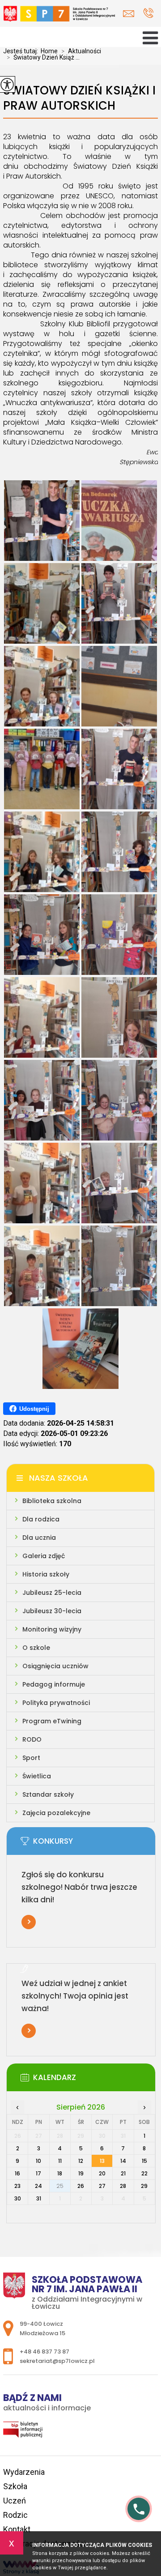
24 (38, 2186)
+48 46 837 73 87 (148, 14)
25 (60, 2186)
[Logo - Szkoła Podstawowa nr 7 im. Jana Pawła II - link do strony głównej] (59, 16)
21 (123, 2173)
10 (38, 2161)
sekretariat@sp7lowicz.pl (131, 14)
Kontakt (17, 2529)
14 (123, 2161)
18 (60, 2173)
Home (49, 51)
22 (144, 2173)
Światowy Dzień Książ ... (43, 57)
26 (81, 2186)
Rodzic (15, 2515)
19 (81, 2173)
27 (102, 2186)
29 (144, 2186)
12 (81, 2161)
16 (17, 2173)
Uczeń (15, 2501)
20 (102, 2173)
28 (123, 2186)
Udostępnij (34, 1409)
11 (60, 2161)
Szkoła (15, 2486)
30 (18, 2198)
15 (144, 2161)
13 (102, 2161)
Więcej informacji (29, 1922)
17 (38, 2173)
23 (17, 2186)
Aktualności (81, 51)
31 (39, 2198)
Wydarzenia (24, 2472)
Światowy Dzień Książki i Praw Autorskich (79, 98)
